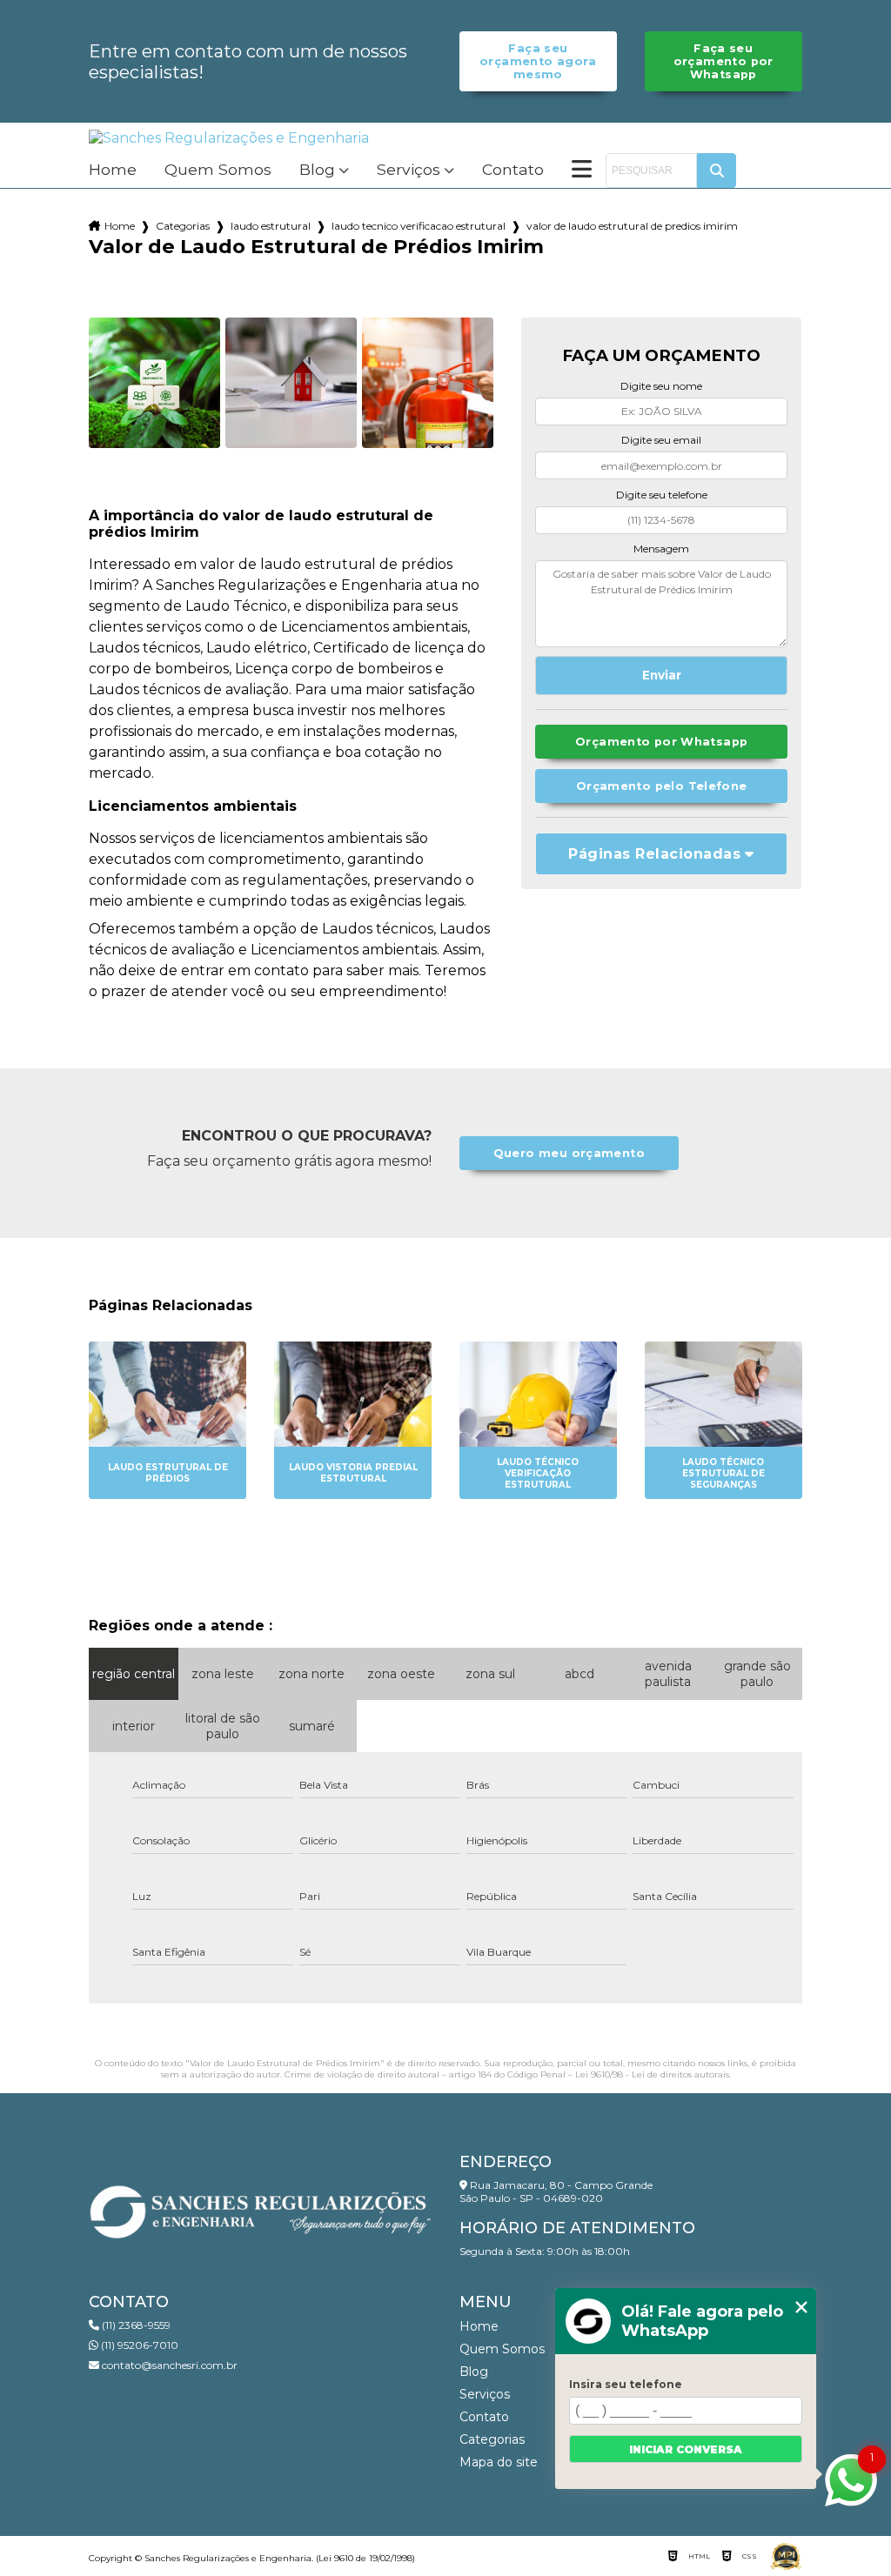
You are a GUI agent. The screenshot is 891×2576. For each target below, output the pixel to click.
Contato (513, 170)
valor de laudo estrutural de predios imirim (632, 226)
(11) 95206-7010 (138, 2345)
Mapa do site (499, 2462)
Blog (317, 170)
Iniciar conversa (686, 2449)
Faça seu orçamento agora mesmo (538, 61)
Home (113, 170)
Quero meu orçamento (569, 1153)
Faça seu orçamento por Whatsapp (724, 61)
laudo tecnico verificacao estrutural (419, 226)
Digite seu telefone (662, 495)
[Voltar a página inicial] (229, 138)
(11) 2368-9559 (135, 2325)
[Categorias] (582, 171)
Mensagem (661, 549)
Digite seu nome (661, 386)
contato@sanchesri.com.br (168, 2365)
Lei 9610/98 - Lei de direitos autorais (652, 2074)
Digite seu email (661, 440)
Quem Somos (218, 170)
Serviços (409, 170)
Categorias (183, 226)
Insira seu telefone (626, 2384)
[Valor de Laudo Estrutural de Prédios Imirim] (154, 383)
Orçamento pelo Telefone (662, 786)
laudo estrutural (271, 226)
